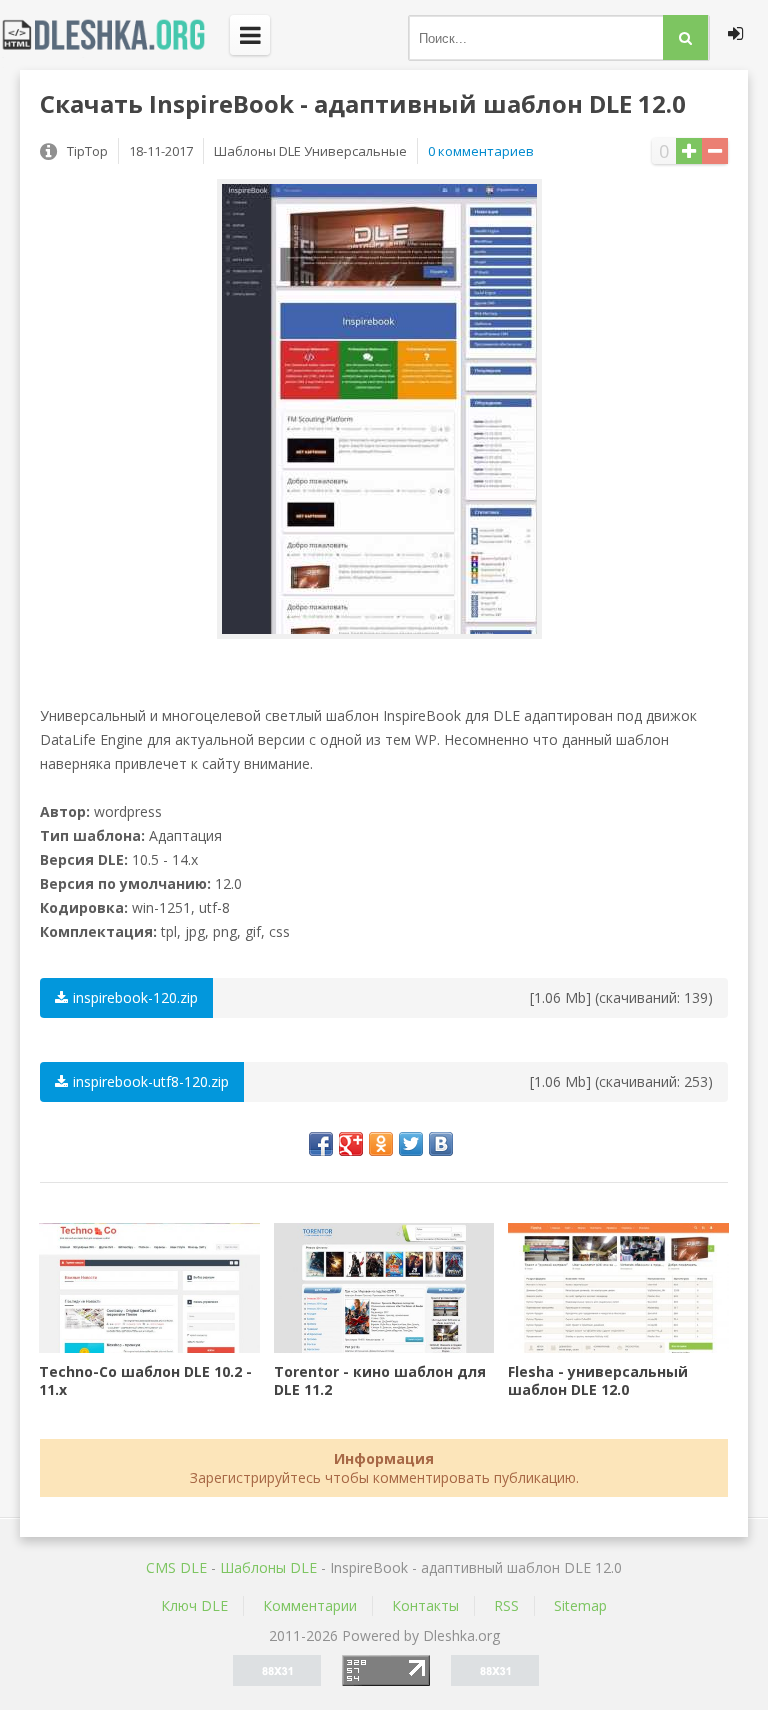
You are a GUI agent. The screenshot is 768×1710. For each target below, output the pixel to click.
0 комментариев (481, 151)
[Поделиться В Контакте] (441, 1144)
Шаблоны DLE (268, 1567)
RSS (506, 1605)
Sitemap (580, 1605)
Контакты (425, 1605)
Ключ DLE (194, 1605)
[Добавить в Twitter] (411, 1144)
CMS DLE (176, 1567)
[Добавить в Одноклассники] (381, 1144)
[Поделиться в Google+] (351, 1144)
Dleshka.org (115, 35)
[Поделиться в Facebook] (321, 1144)
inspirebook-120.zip (135, 997)
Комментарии (310, 1605)
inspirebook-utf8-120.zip (151, 1081)
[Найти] (685, 37)
